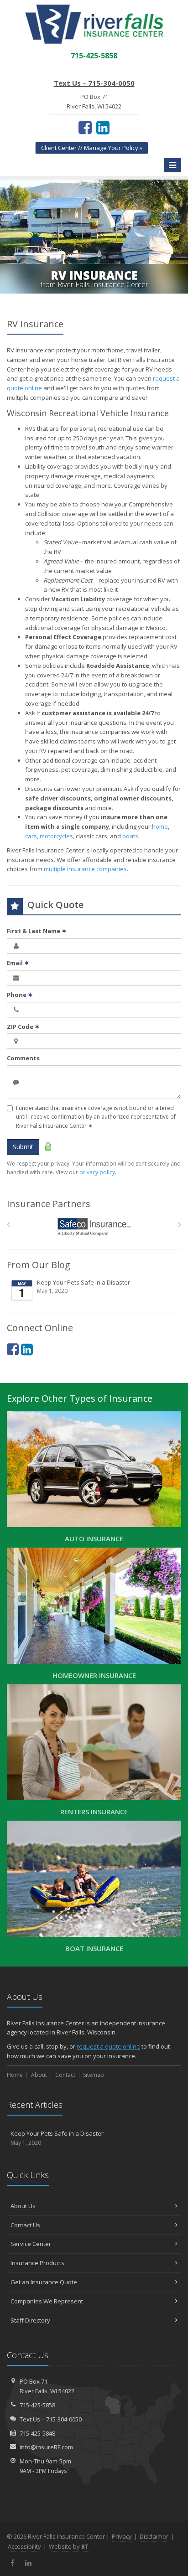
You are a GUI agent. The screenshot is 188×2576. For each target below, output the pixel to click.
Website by (69, 2546)
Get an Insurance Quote (44, 2282)
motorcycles (56, 836)
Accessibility (24, 2546)
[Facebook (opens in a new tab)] (85, 127)
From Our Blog (39, 1265)
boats (130, 836)
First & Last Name (37, 931)
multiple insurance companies (85, 869)
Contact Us (25, 2225)
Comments (23, 1058)
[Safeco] (94, 1227)
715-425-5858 (37, 2405)
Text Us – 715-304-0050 (94, 83)
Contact (65, 2075)
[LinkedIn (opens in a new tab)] (103, 127)
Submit (23, 1147)
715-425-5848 (37, 2433)
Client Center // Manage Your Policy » (92, 148)
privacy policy (97, 1172)
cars (31, 836)
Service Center (31, 2244)
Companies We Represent (47, 2301)
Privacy (122, 2536)
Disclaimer (154, 2536)
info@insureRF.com (46, 2447)
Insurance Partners (49, 1204)
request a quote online (108, 2046)
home (160, 826)
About (39, 2075)
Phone (20, 995)
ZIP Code (23, 1027)
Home (15, 2075)
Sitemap (94, 2075)
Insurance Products (37, 2263)
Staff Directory (30, 2320)
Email (18, 963)
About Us (23, 2206)
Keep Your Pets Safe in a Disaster (84, 1287)
